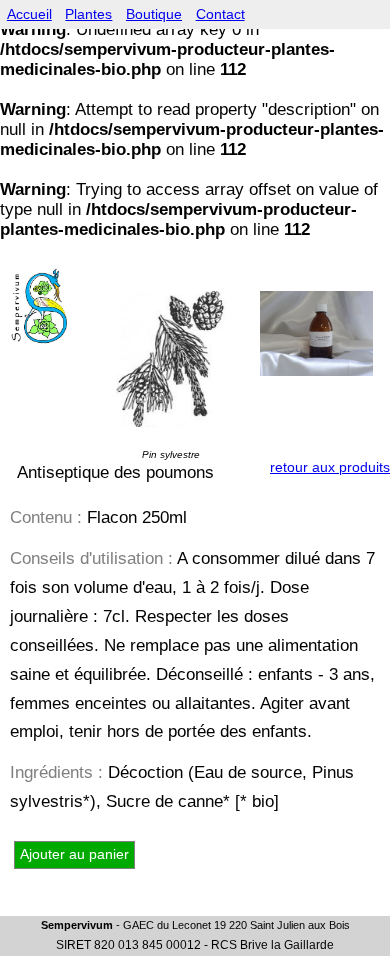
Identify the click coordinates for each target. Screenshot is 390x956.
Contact (220, 14)
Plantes (88, 14)
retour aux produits (330, 467)
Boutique (154, 14)
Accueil (29, 14)
